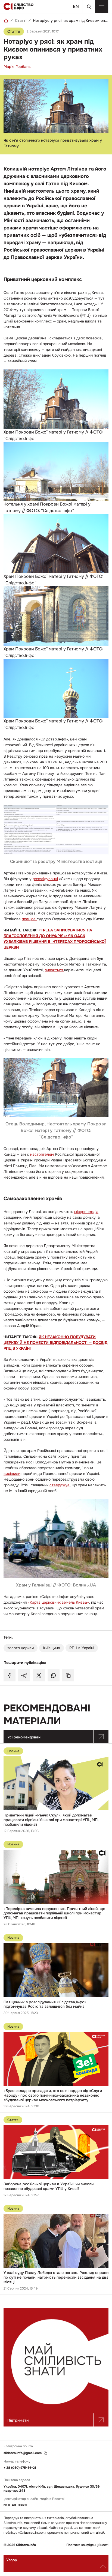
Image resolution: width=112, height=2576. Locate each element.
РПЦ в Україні (82, 1648)
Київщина (52, 1648)
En (76, 6)
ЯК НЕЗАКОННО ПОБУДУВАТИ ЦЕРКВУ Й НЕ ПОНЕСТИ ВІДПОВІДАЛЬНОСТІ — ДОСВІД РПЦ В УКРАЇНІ (55, 1343)
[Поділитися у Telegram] (24, 1675)
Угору (12, 2560)
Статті (21, 20)
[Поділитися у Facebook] (10, 1675)
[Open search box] (89, 7)
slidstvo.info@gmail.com (23, 2453)
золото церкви (21, 1648)
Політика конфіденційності (87, 2545)
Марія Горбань (17, 67)
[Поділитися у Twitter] (39, 1675)
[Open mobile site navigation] (102, 7)
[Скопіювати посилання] (68, 1675)
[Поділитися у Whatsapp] (54, 1675)
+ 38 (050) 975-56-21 (20, 2468)
